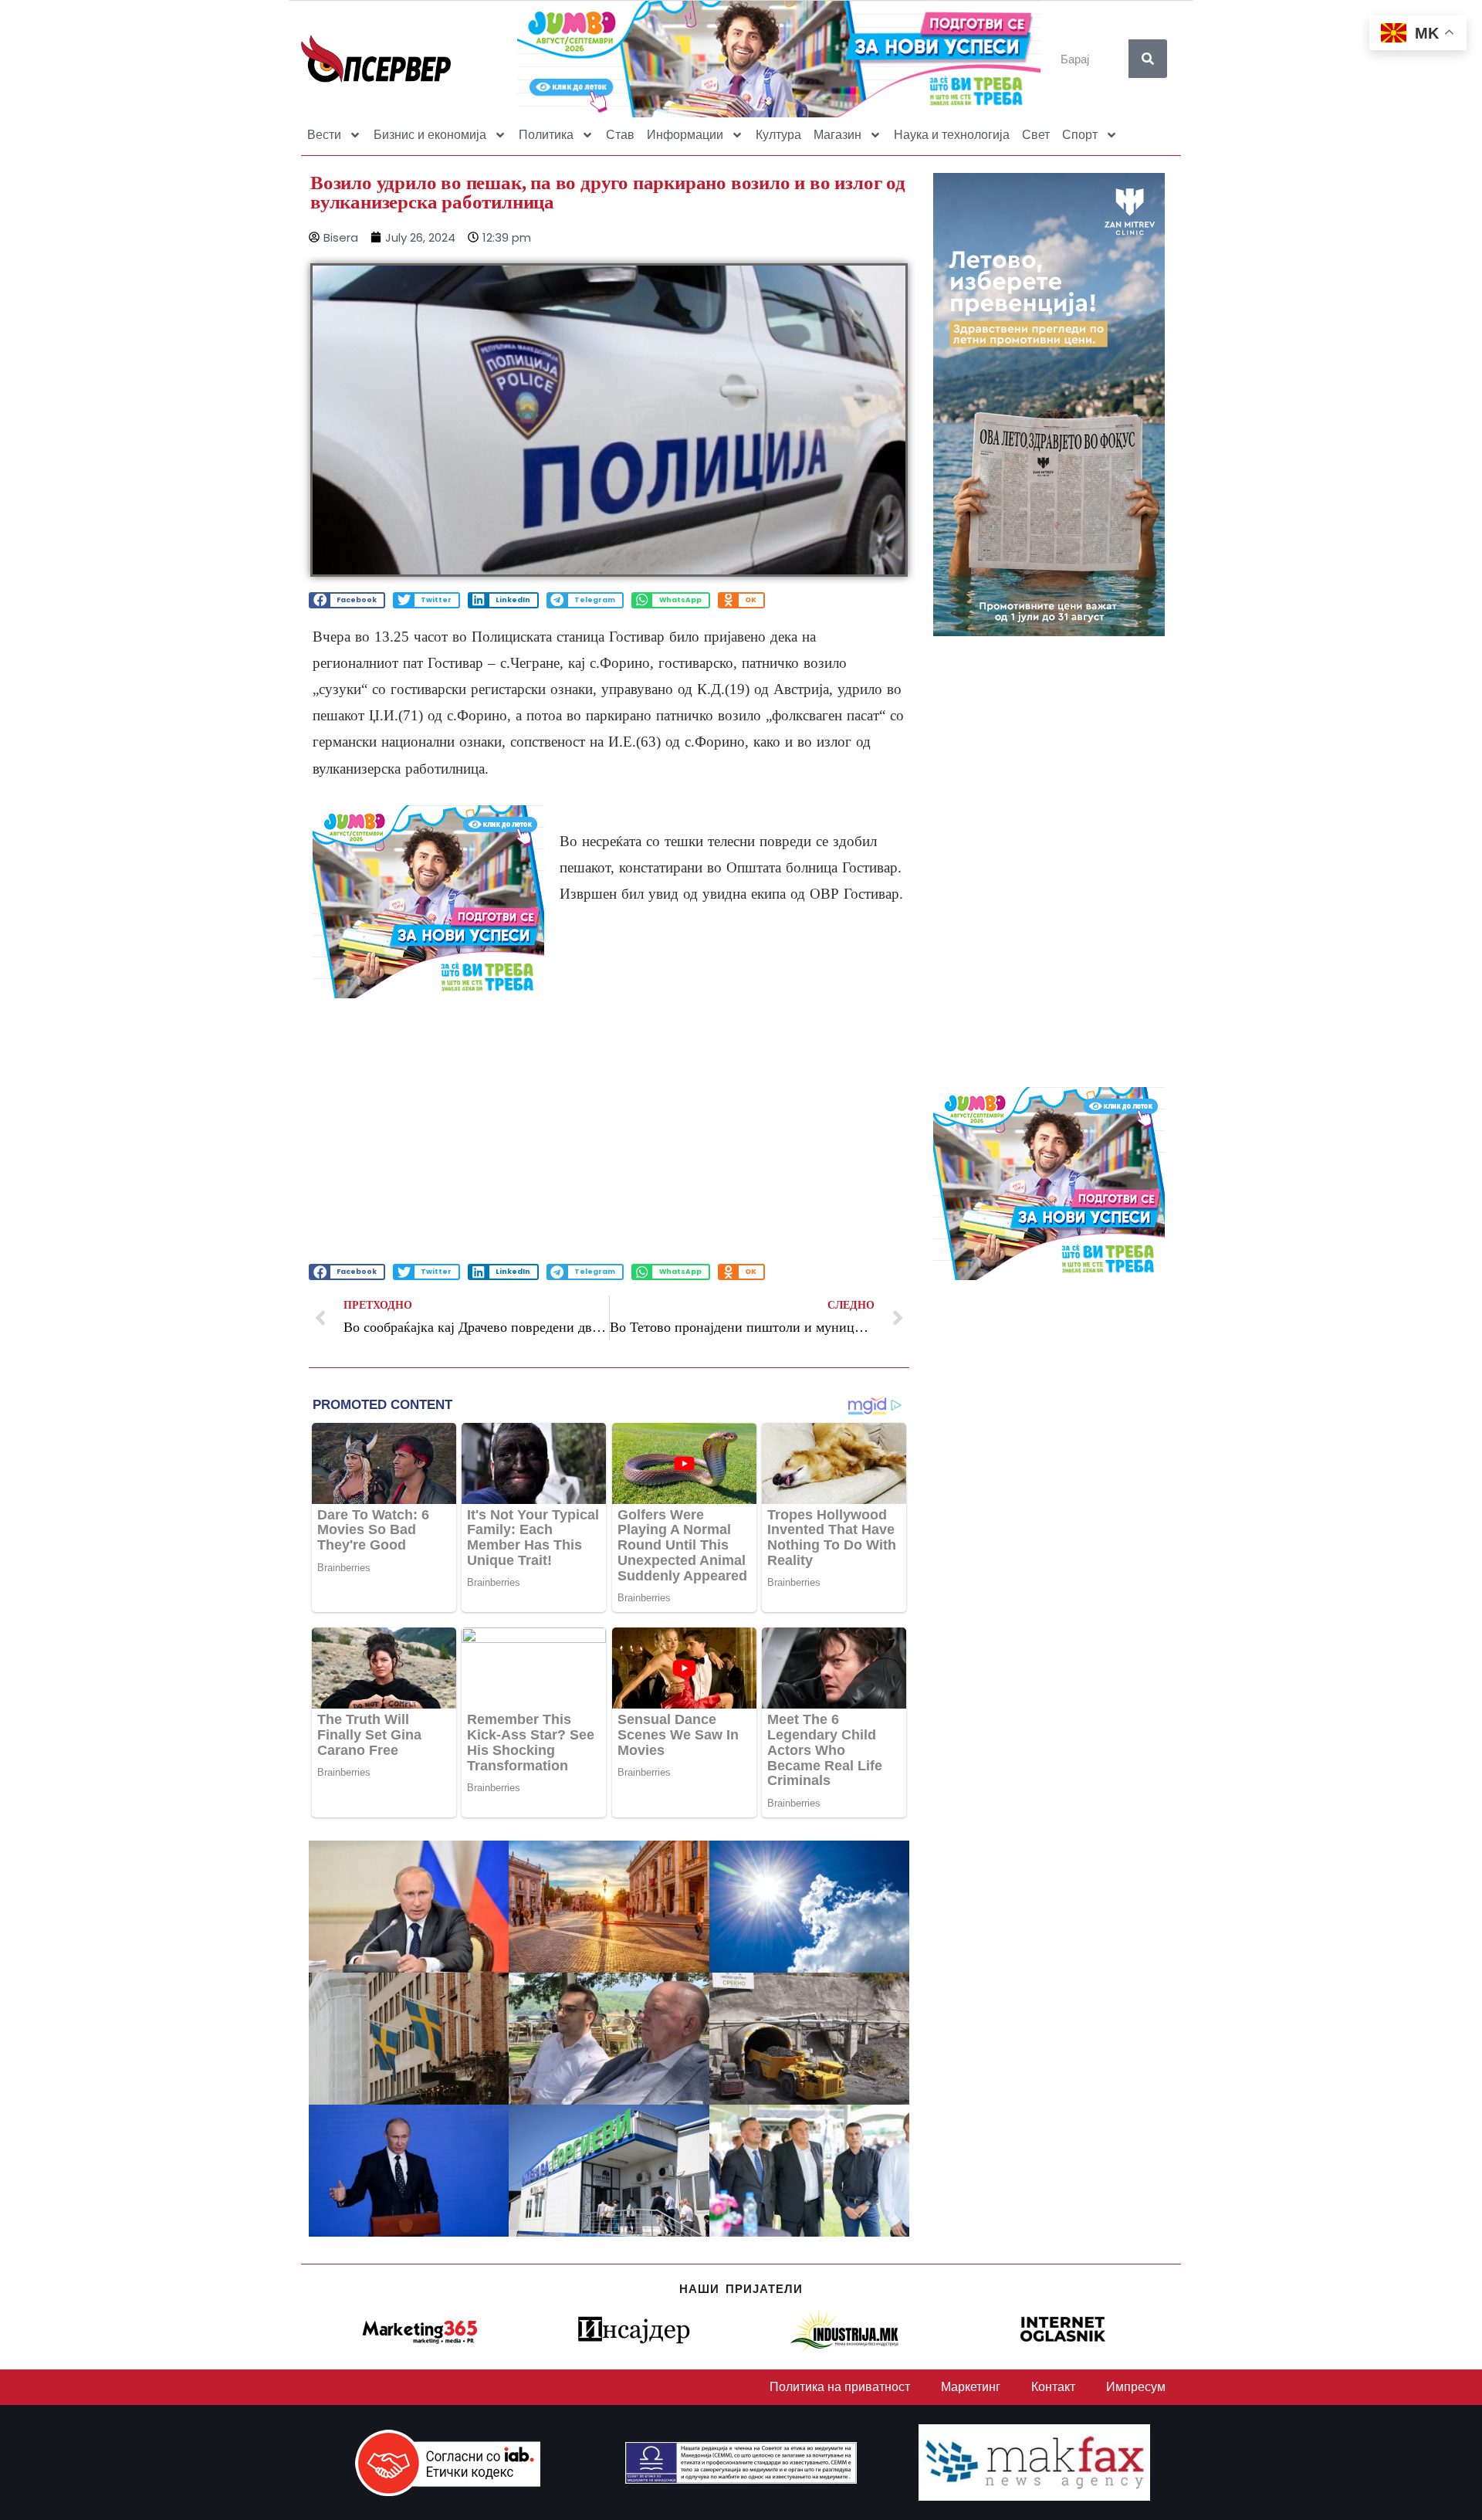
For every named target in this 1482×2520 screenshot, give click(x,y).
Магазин (837, 135)
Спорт (1080, 135)
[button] (347, 600)
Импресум (1136, 2387)
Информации (685, 135)
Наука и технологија (952, 135)
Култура (778, 135)
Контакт (1053, 2387)
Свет (1036, 135)
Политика (546, 135)
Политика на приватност (840, 2387)
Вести (324, 135)
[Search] (1148, 59)
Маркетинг (971, 2387)
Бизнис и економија (430, 135)
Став (620, 135)
